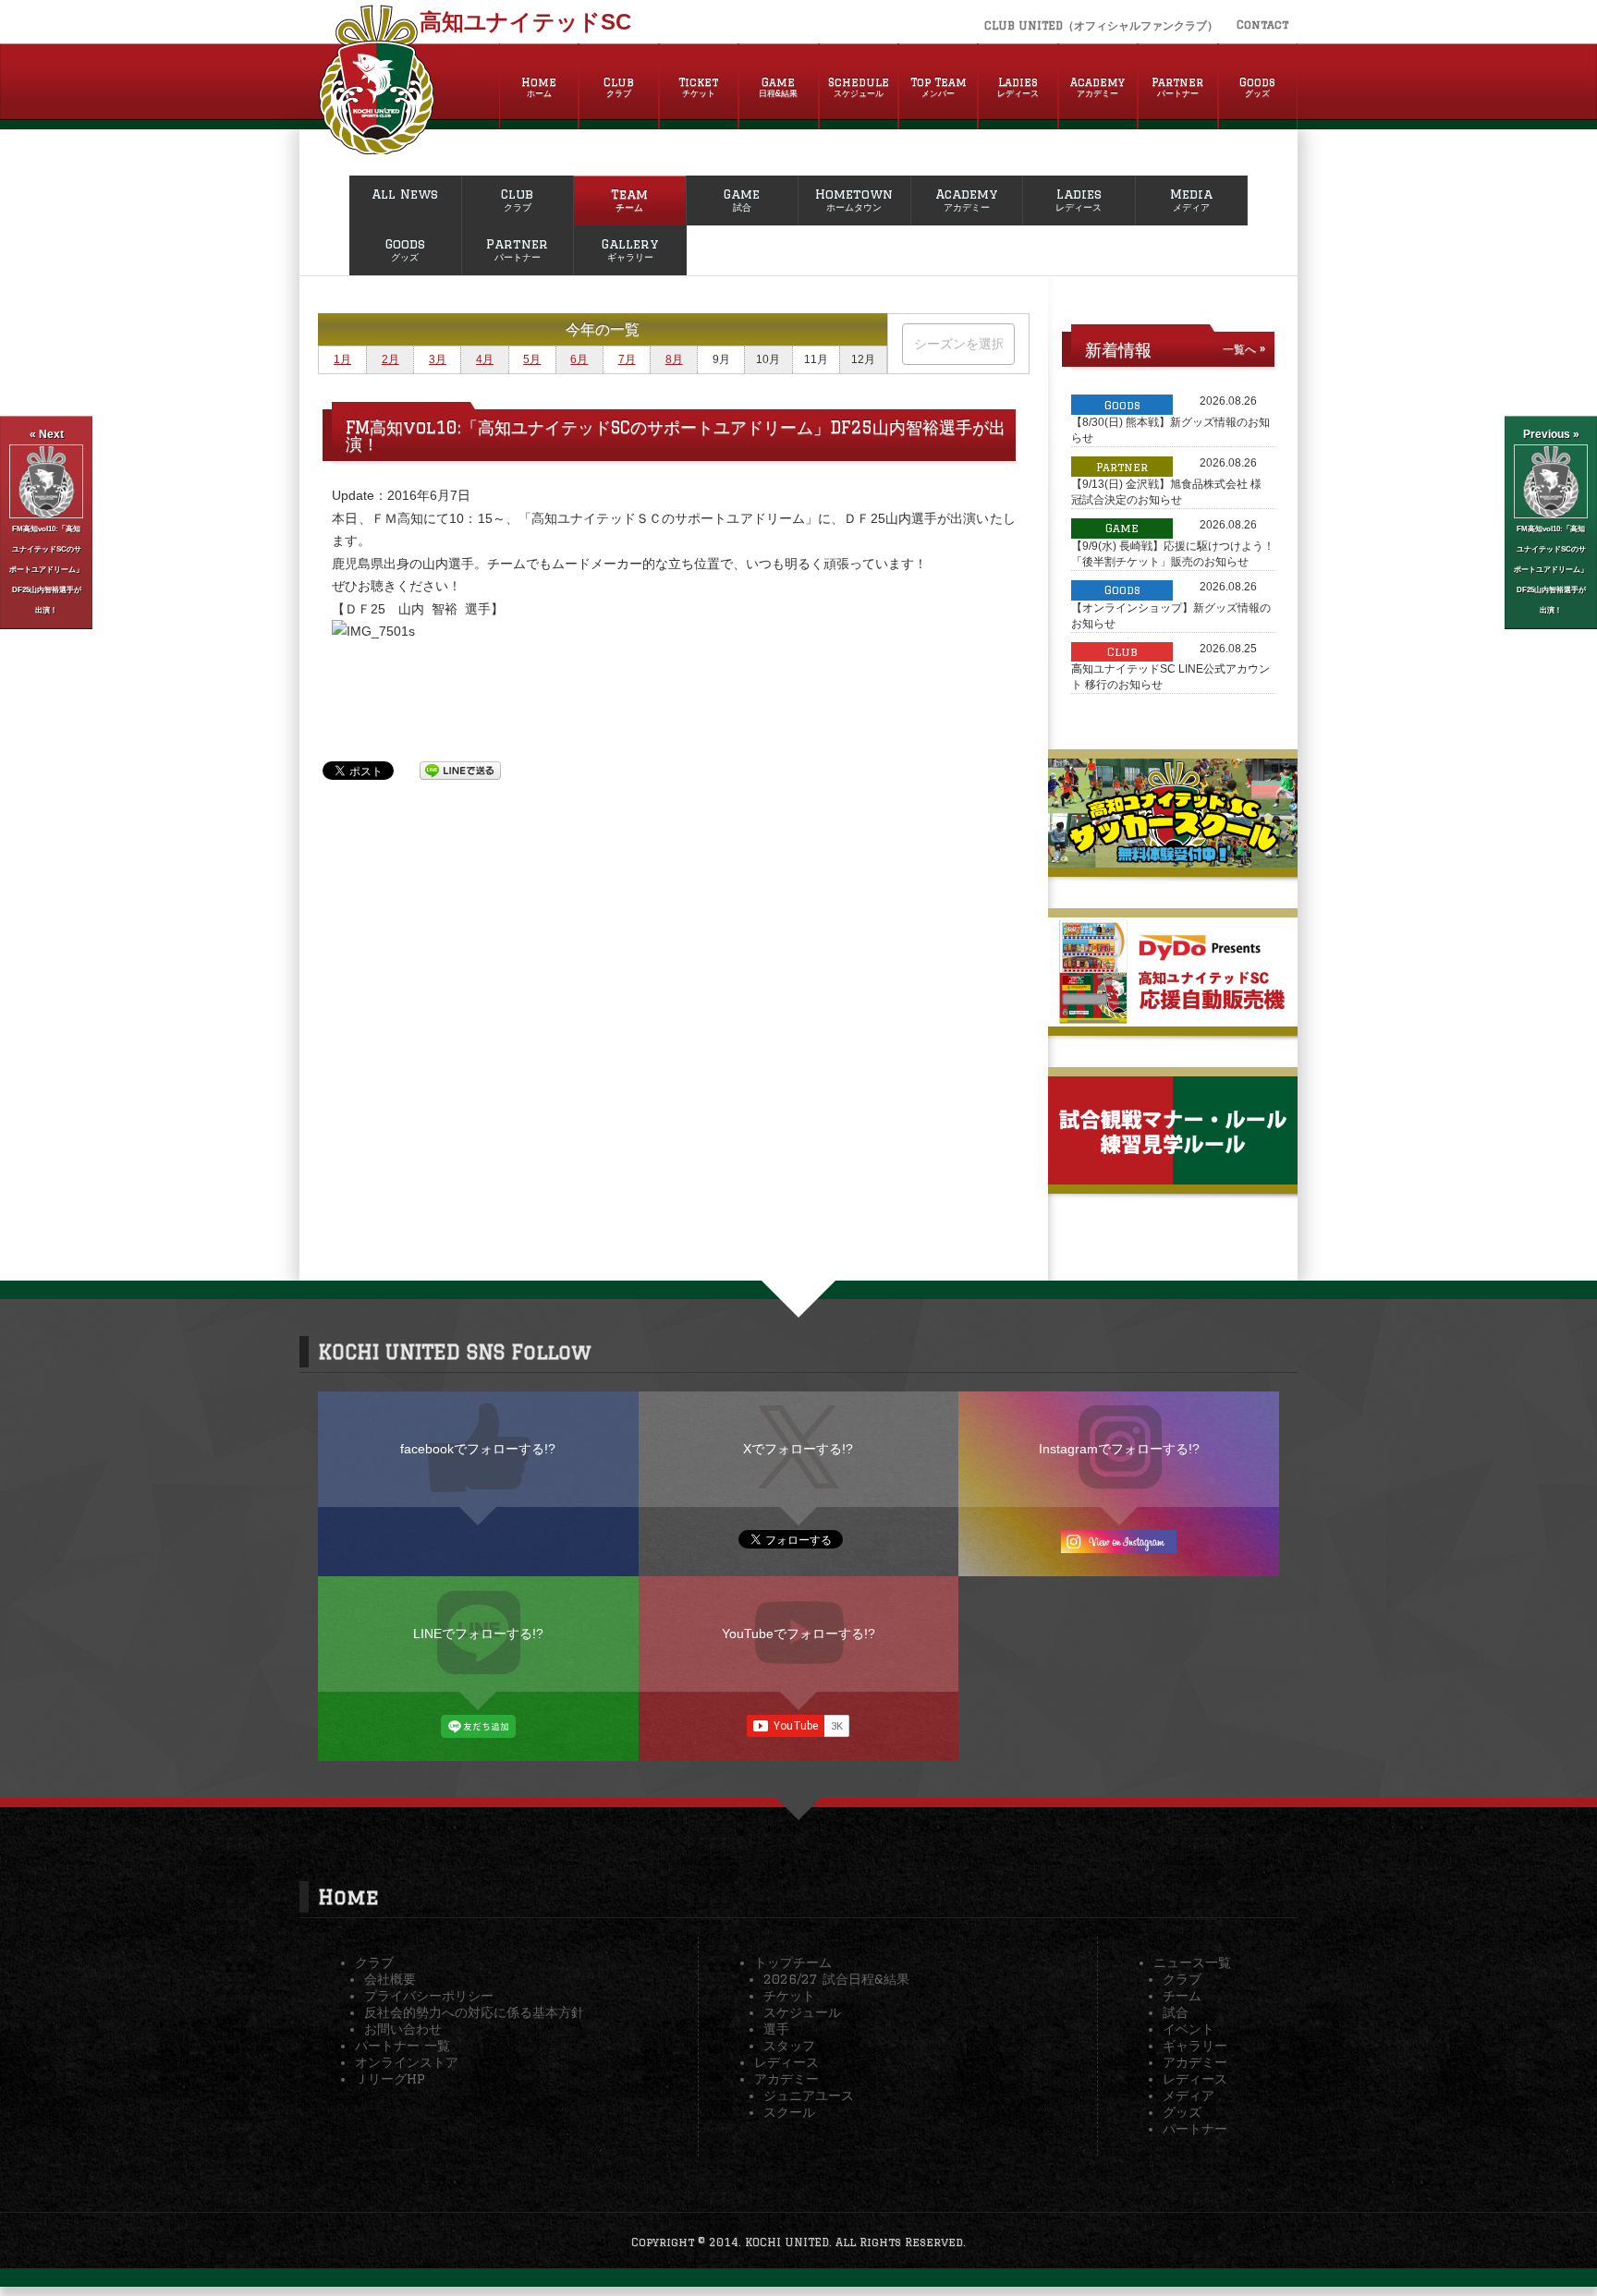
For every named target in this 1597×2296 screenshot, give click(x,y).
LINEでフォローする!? (478, 1634)
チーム (1182, 1996)
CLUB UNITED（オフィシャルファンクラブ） (1101, 25)
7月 (627, 359)
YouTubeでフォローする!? (798, 1634)
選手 (776, 2029)
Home (539, 87)
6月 (579, 359)
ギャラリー (1195, 2046)
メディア (1189, 2096)
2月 (390, 359)
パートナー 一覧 (402, 2046)
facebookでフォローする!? (478, 1449)
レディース (786, 2062)
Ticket (698, 87)
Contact (1262, 24)
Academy (1097, 87)
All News (405, 194)
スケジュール (802, 2012)
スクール (789, 2112)
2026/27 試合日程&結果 (836, 1979)
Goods (1257, 87)
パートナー (1195, 2129)
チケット (789, 1996)
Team (629, 200)
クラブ (374, 1962)
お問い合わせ (403, 2029)
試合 (1176, 2012)
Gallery (630, 249)
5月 (532, 359)
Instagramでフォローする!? (1119, 1449)
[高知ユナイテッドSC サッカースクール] (1173, 860)
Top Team (939, 87)
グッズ (1182, 2112)
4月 (485, 359)
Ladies (1018, 87)
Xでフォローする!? (798, 1449)
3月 (438, 359)
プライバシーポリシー (429, 1996)
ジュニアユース (809, 2096)
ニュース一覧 (1192, 1962)
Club (619, 87)
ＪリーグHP (390, 2079)
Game (778, 87)
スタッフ (789, 2046)
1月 (342, 359)
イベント (1189, 2029)
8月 (674, 359)
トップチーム (793, 1962)
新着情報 (1118, 349)
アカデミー (786, 2079)
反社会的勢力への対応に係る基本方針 (474, 2012)
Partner (1177, 87)
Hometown (854, 200)
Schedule (859, 87)
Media (1191, 200)
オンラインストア (407, 2062)
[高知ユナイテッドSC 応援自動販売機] (1173, 1019)
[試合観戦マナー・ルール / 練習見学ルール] (1173, 1177)
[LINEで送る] (460, 770)
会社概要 (390, 1979)
